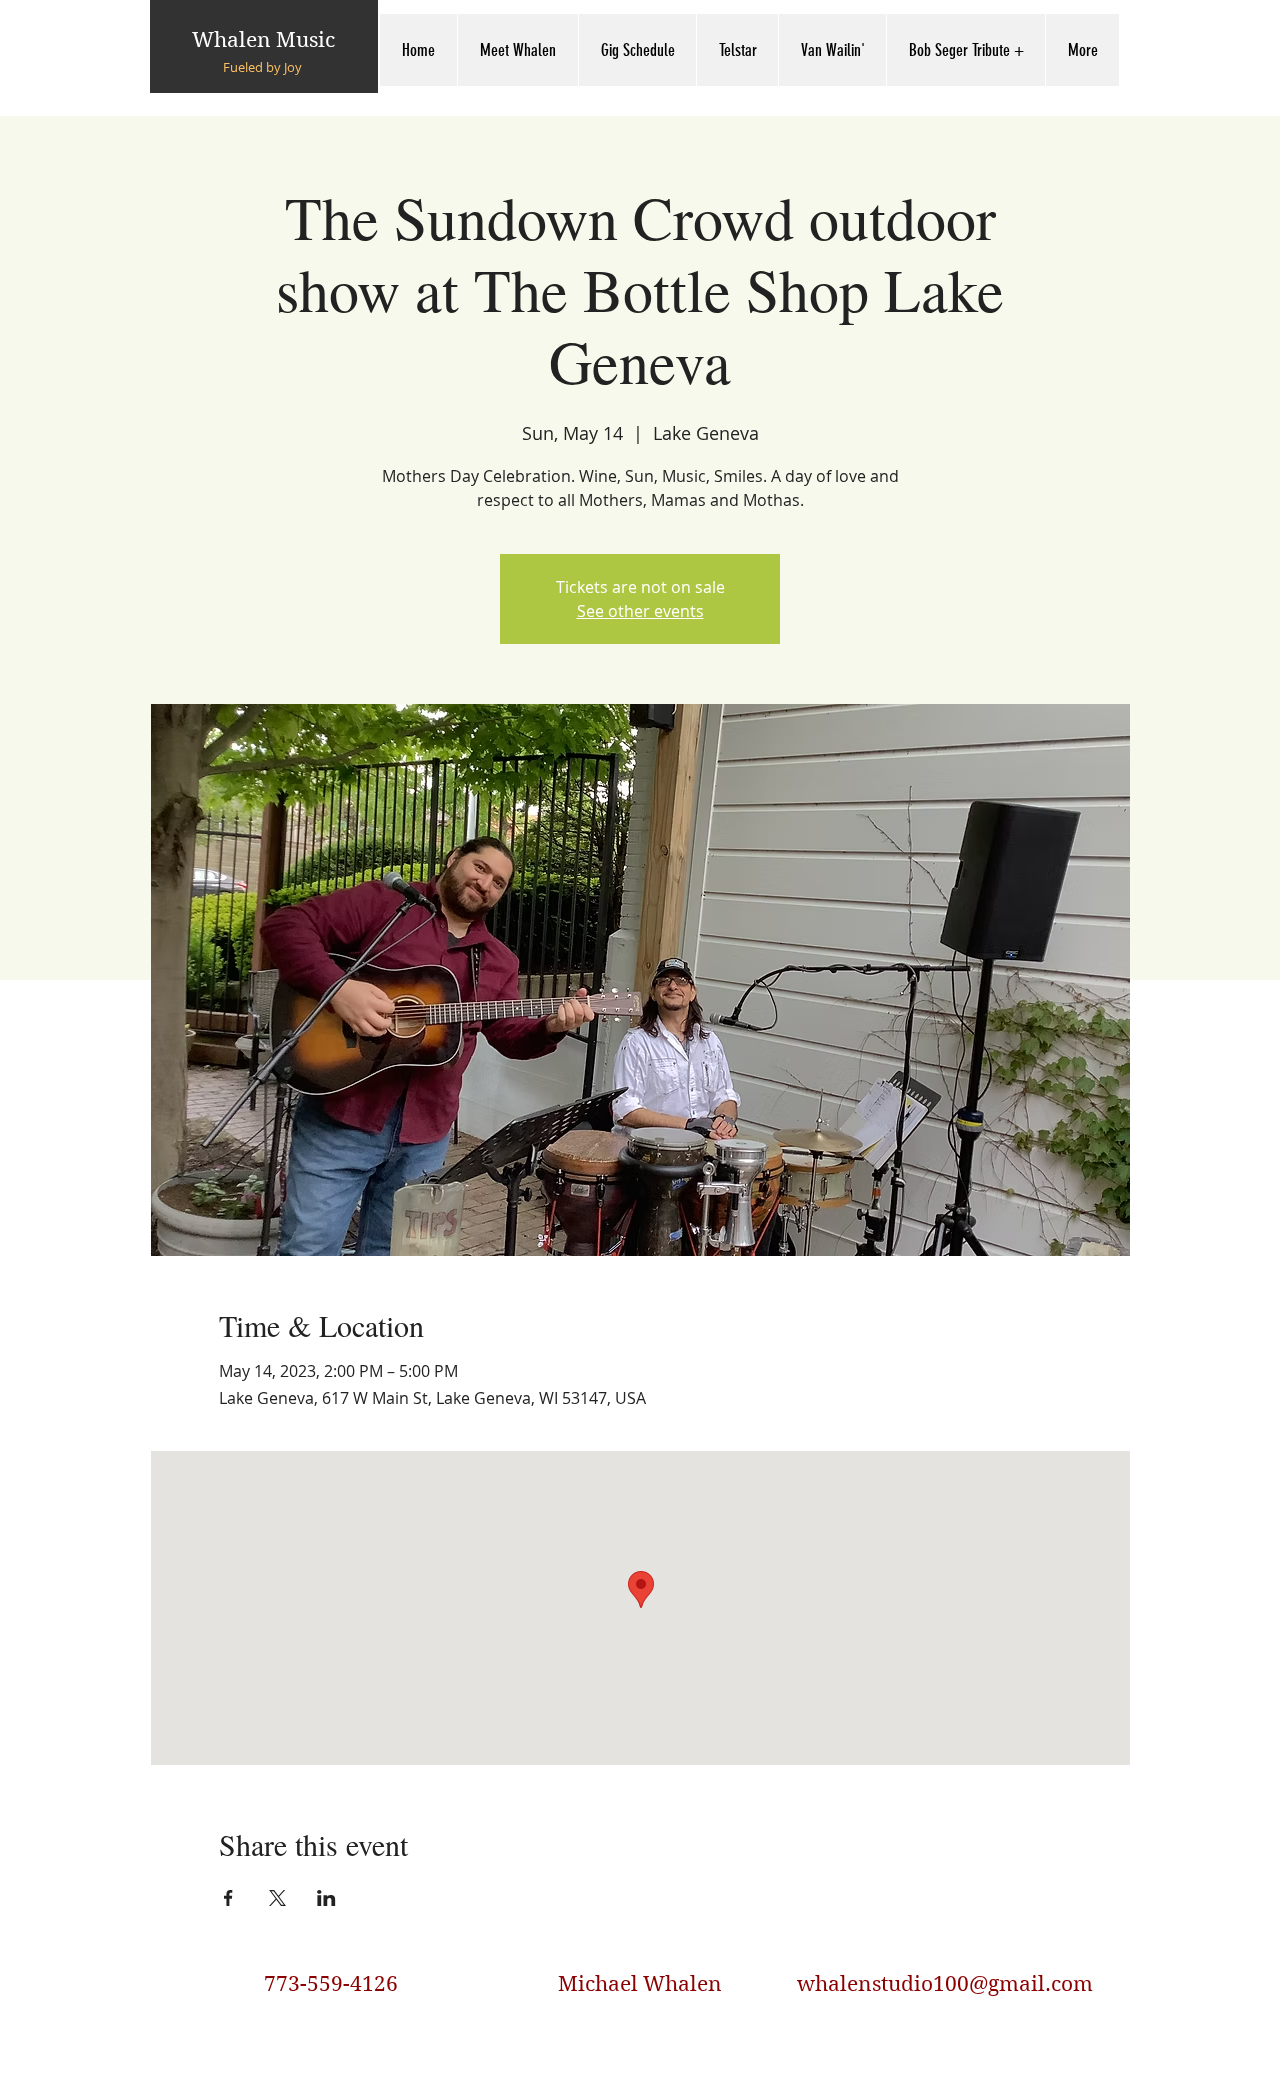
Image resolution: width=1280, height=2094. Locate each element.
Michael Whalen (640, 1984)
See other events (640, 611)
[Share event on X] (277, 1898)
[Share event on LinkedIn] (326, 1898)
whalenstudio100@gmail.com (945, 1984)
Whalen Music (263, 40)
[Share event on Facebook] (228, 1898)
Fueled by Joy (262, 67)
